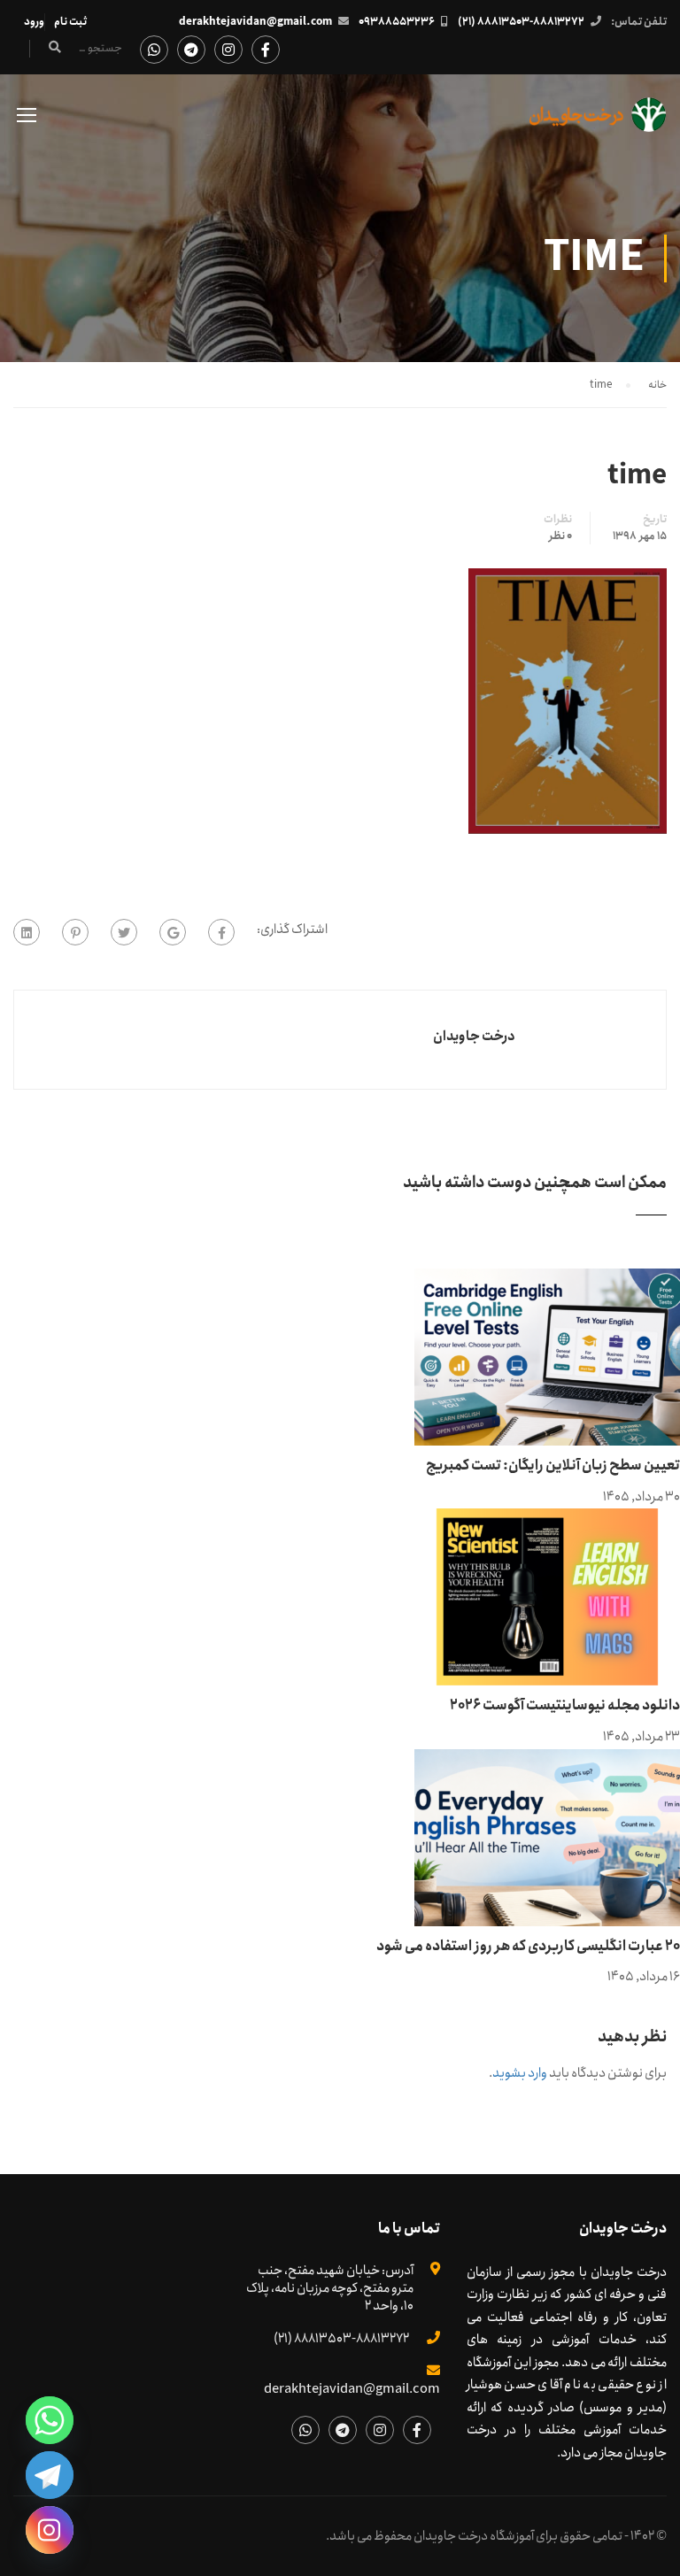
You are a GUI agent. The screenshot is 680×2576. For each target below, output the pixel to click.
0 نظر (560, 536)
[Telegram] (50, 2475)
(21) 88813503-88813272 (521, 22)
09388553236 (397, 22)
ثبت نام (70, 22)
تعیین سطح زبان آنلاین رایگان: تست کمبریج (553, 1465)
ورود (34, 22)
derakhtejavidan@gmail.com (255, 22)
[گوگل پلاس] (173, 932)
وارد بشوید (520, 2073)
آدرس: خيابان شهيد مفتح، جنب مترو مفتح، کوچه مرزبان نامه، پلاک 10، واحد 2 (330, 2288)
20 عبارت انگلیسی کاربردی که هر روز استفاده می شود (528, 1946)
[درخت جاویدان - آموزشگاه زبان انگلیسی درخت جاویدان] (598, 123)
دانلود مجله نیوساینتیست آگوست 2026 (565, 1705)
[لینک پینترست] (75, 932)
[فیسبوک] (221, 932)
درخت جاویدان (474, 1037)
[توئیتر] (124, 932)
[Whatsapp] (50, 2420)
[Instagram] (50, 2530)
